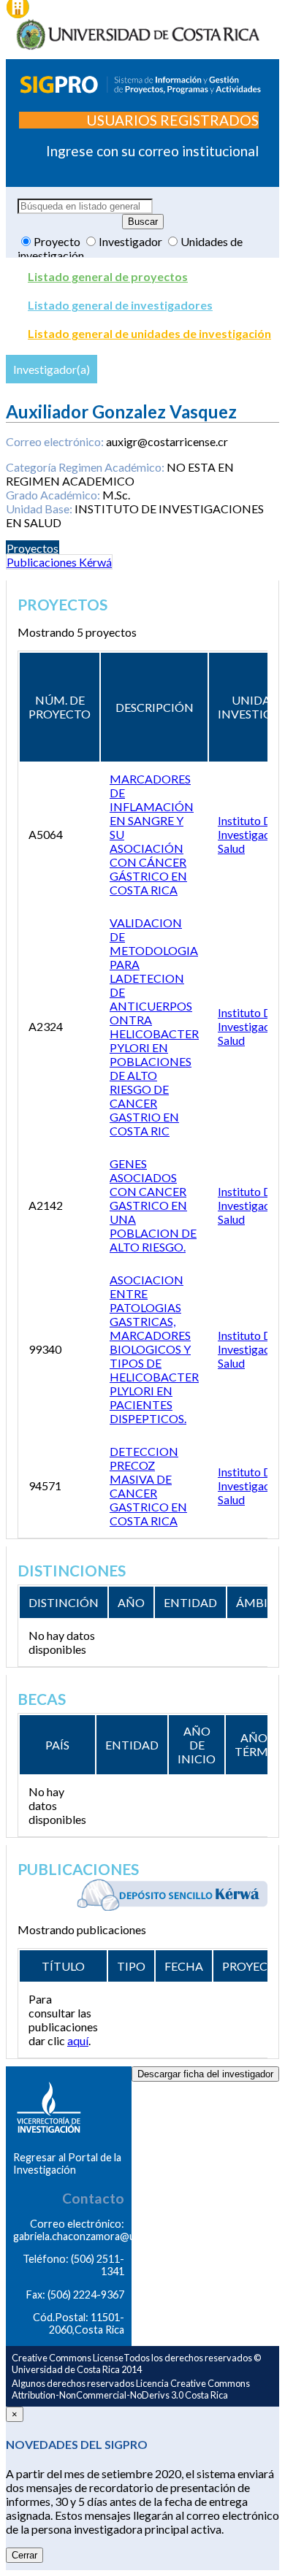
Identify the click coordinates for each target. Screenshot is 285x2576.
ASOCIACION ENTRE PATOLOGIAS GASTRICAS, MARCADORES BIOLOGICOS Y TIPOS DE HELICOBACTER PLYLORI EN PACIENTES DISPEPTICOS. (154, 1349)
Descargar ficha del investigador (205, 2074)
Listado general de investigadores (120, 305)
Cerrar (24, 2555)
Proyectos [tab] (33, 548)
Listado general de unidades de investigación (149, 333)
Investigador (132, 241)
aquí (78, 2040)
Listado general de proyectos (108, 276)
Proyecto (58, 241)
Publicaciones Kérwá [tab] (59, 562)
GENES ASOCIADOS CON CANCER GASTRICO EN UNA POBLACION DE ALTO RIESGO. (153, 1205)
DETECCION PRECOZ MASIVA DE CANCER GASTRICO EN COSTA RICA (148, 1486)
